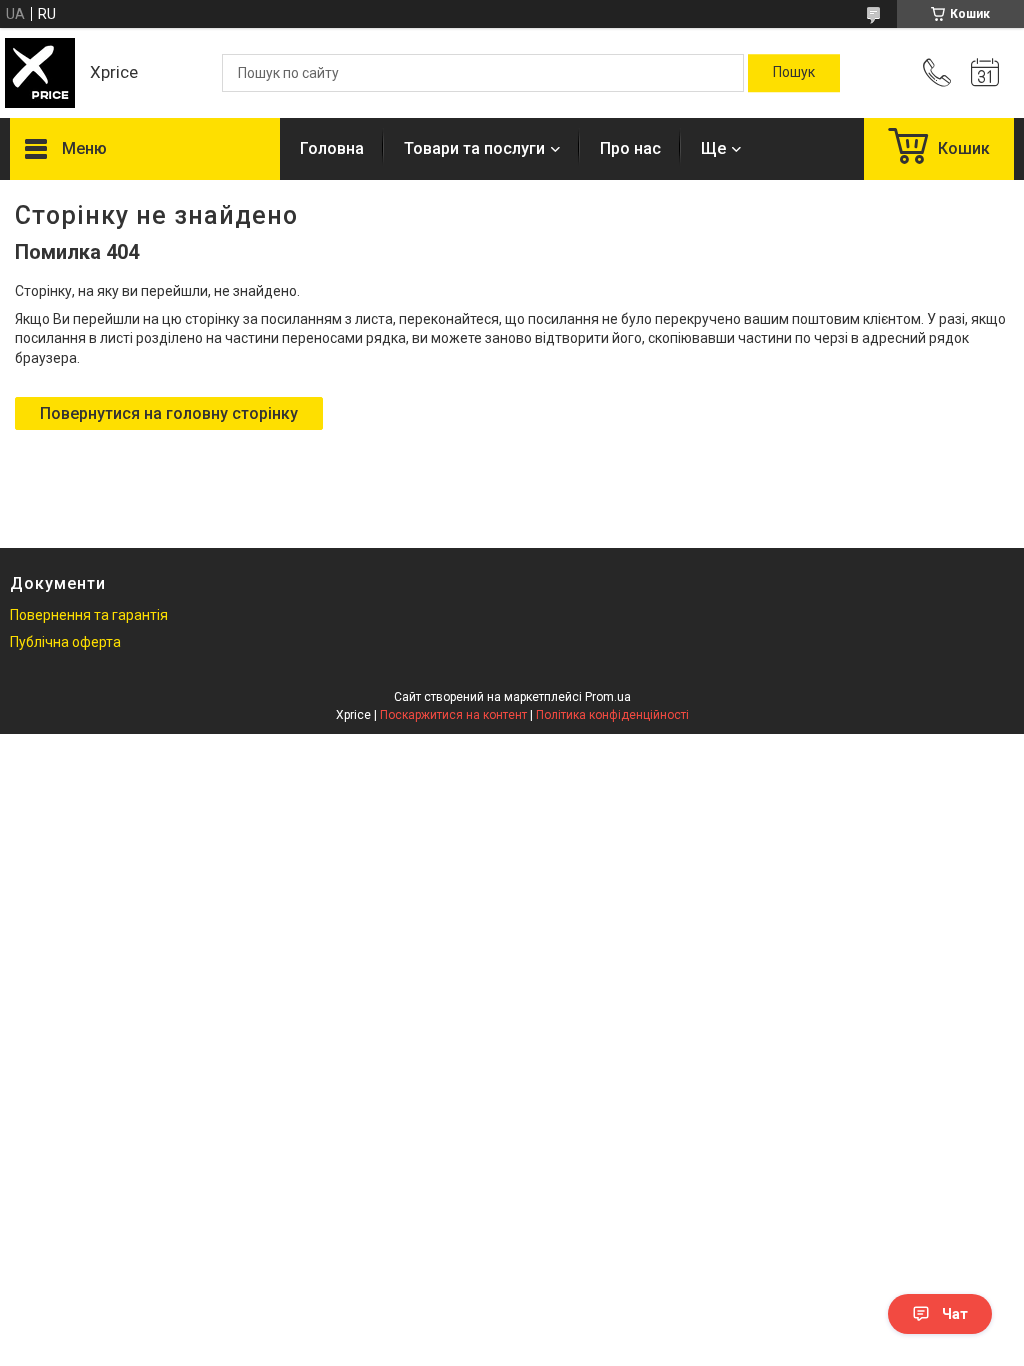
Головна (332, 148)
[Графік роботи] (985, 73)
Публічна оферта (65, 642)
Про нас (630, 148)
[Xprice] (40, 73)
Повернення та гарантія (89, 615)
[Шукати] (794, 73)
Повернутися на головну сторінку (169, 413)
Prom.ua (608, 697)
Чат (955, 1314)
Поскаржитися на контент (453, 715)
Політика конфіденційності (612, 715)
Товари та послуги (474, 148)
